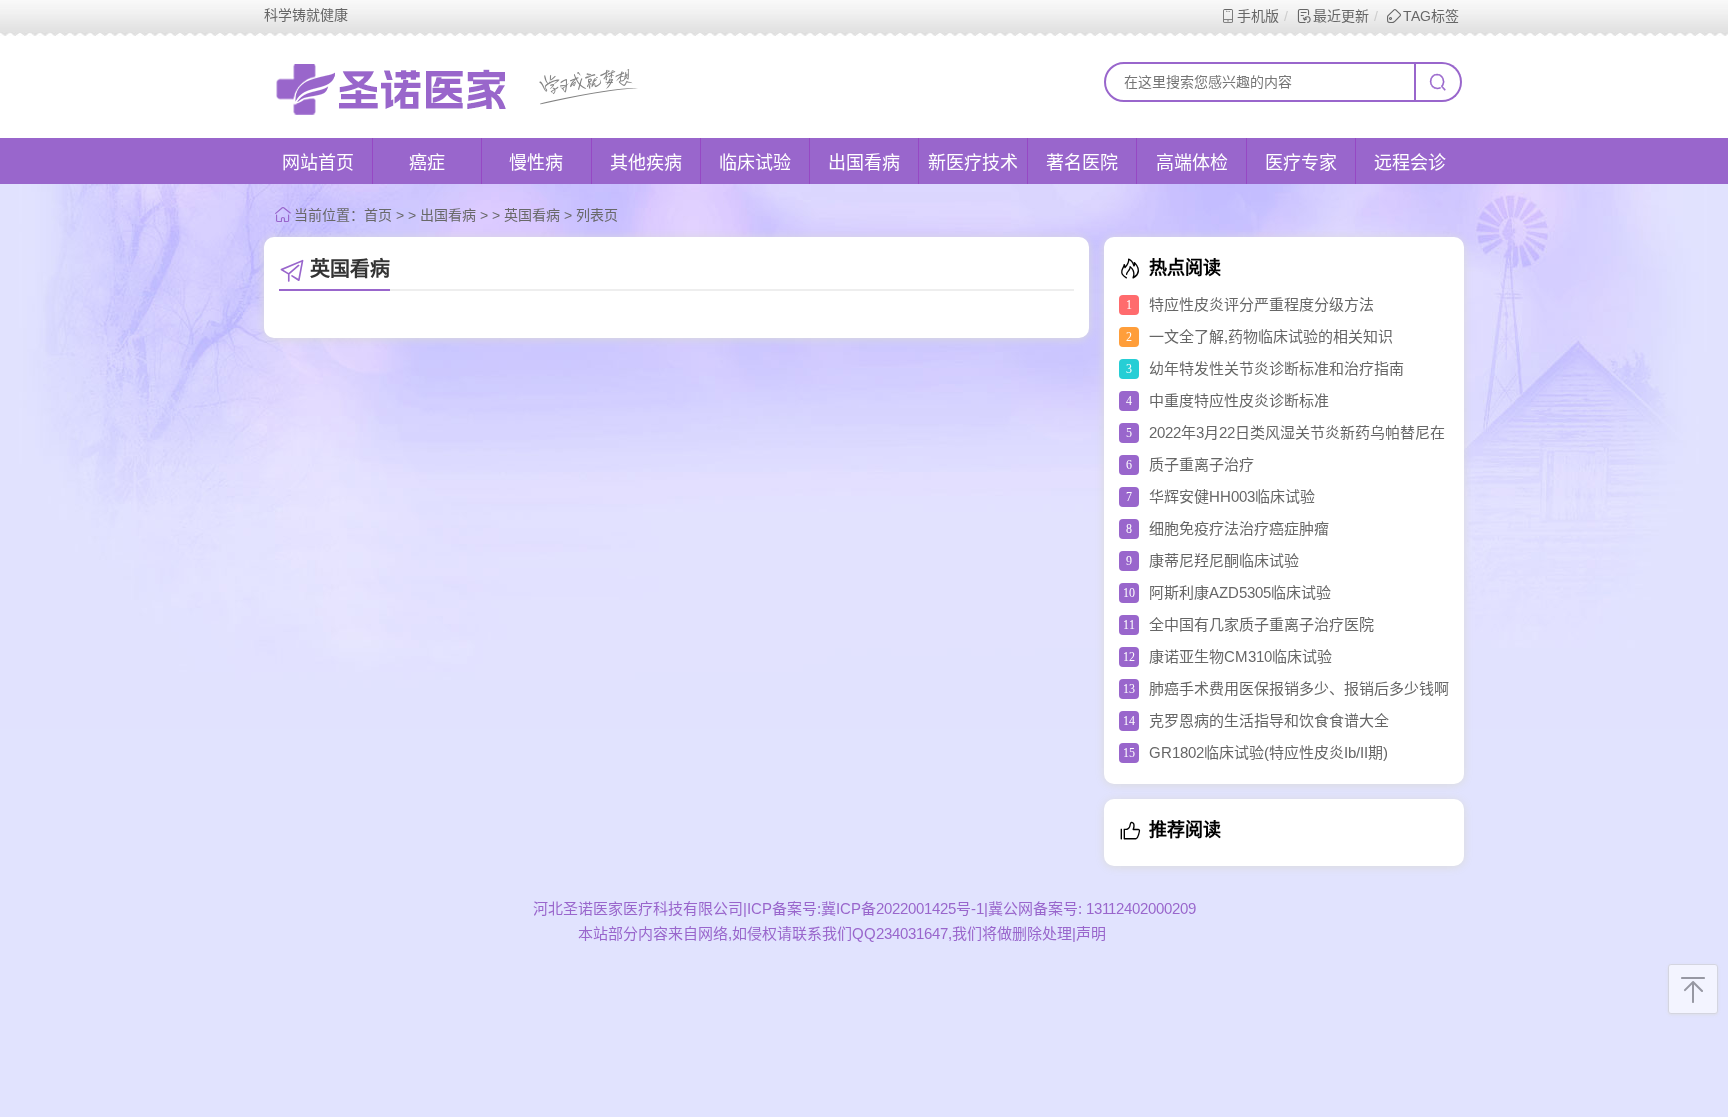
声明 (1091, 933)
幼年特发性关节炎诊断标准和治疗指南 (1276, 368)
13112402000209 (1139, 908)
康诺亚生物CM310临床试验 (1240, 656)
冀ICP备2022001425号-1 (902, 908)
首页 (378, 215)
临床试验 (755, 163)
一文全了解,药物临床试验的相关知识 (1271, 336)
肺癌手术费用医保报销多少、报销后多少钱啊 (1299, 688)
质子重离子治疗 (1201, 464)
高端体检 (1192, 163)
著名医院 (1082, 163)
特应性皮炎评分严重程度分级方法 (1261, 304)
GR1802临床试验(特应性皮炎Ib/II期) (1268, 752)
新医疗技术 (973, 163)
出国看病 (864, 163)
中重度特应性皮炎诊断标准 (1239, 400)
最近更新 (1341, 16)
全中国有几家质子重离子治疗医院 (1261, 624)
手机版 (1258, 16)
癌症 (427, 163)
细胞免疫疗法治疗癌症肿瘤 (1239, 528)
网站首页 (318, 163)
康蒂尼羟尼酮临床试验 (1224, 560)
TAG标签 (1431, 16)
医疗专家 (1301, 163)
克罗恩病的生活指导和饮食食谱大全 (1269, 720)
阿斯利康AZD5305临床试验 (1240, 592)
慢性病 (536, 163)
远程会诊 (1410, 163)
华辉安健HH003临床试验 (1232, 496)
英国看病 (532, 215)
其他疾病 (646, 163)
